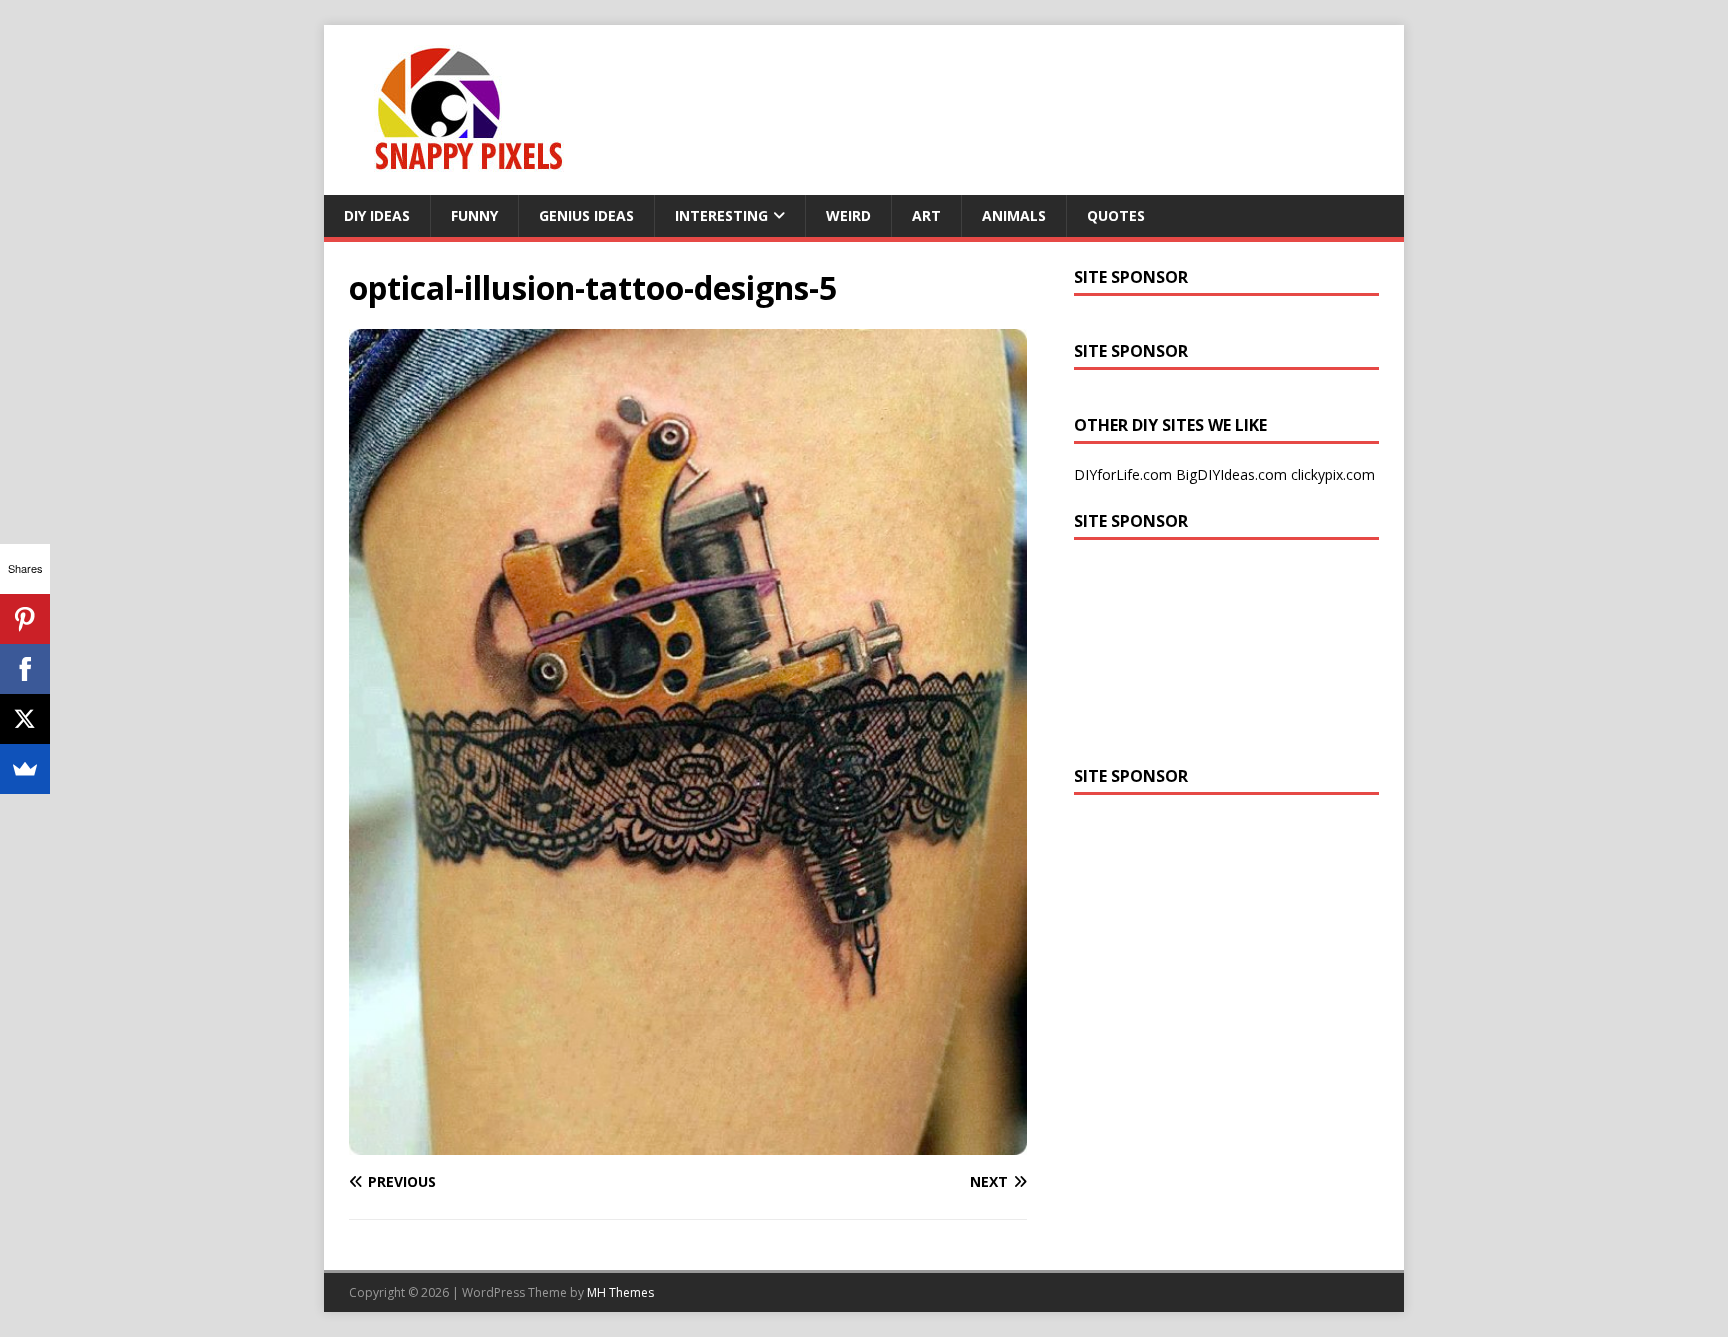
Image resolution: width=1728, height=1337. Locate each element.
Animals (1014, 215)
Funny (474, 215)
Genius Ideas (586, 215)
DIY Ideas (377, 215)
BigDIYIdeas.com (1231, 474)
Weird (848, 215)
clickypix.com (1333, 474)
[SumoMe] (25, 769)
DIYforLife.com (1123, 474)
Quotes (1116, 215)
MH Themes (620, 1292)
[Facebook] (25, 669)
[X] (25, 719)
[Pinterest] (25, 619)
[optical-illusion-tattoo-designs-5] (688, 1142)
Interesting (721, 215)
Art (926, 215)
